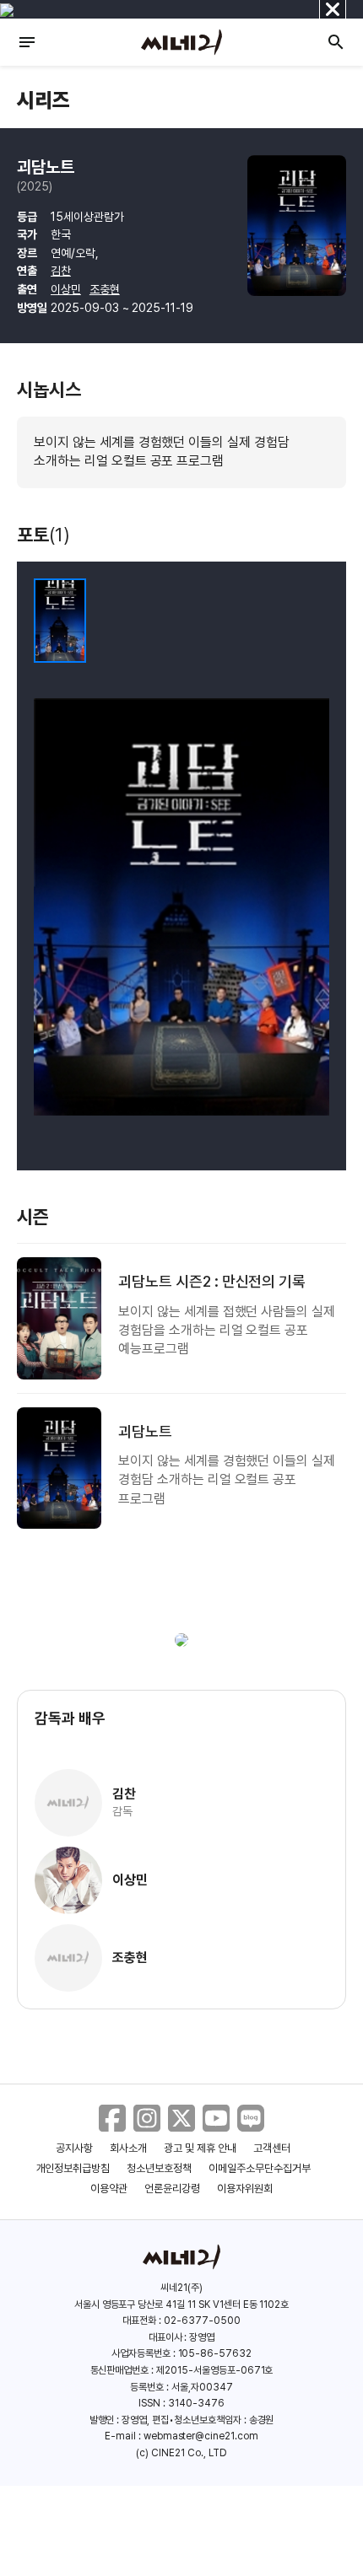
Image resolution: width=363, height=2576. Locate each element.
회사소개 (128, 2148)
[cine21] (181, 42)
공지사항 (74, 2148)
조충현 (105, 289)
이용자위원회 (245, 2189)
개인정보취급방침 (73, 2168)
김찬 (61, 271)
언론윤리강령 (172, 2189)
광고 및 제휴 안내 (200, 2148)
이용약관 (109, 2189)
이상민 (66, 289)
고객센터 (272, 2148)
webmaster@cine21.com (201, 2436)
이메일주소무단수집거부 (260, 2168)
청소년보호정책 (159, 2168)
